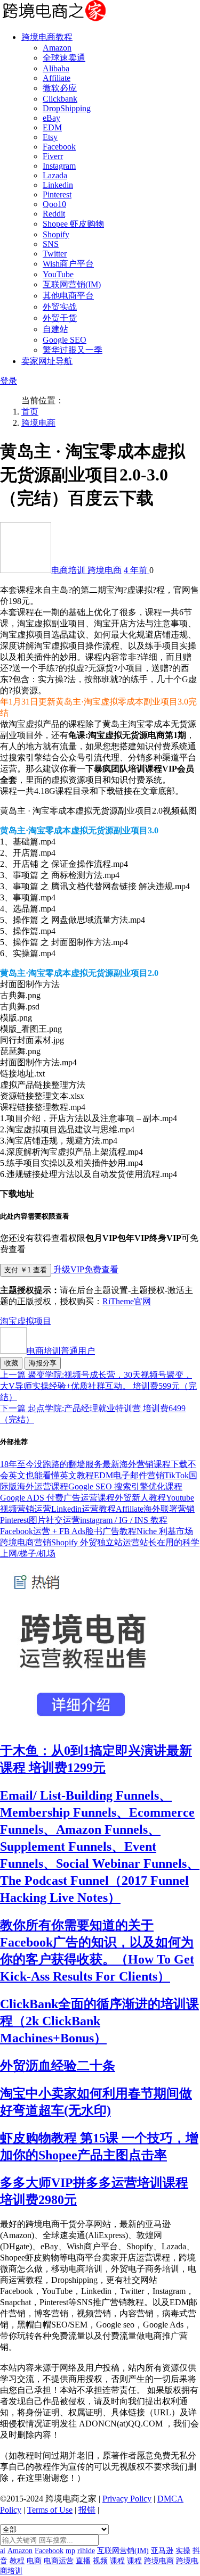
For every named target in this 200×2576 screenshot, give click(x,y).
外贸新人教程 (140, 1498)
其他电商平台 (68, 296)
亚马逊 (162, 2551)
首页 (30, 412)
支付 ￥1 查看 (26, 1270)
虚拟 (26, 1321)
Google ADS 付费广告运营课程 (57, 1498)
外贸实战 (60, 307)
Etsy (50, 137)
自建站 (55, 329)
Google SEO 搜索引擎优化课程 (125, 1486)
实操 (183, 2551)
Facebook (59, 147)
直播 (83, 2561)
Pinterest (57, 194)
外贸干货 (60, 318)
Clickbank (60, 99)
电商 (34, 2561)
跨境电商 (38, 423)
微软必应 (60, 88)
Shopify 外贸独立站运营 (95, 1542)
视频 (100, 2561)
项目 (43, 1321)
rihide (86, 2551)
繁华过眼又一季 (73, 350)
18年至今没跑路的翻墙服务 (51, 1464)
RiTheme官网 (127, 1301)
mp (70, 2551)
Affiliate (57, 78)
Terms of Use (50, 2510)
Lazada (55, 175)
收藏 (11, 1363)
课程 (117, 2561)
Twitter (55, 254)
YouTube (58, 274)
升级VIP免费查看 (85, 1269)
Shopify (56, 234)
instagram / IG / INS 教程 (124, 1520)
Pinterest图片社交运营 (40, 1520)
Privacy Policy (127, 2499)
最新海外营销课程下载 (145, 1464)
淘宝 (9, 1321)
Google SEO (65, 340)
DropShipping (67, 108)
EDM (52, 127)
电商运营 (59, 2561)
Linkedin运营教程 (83, 1509)
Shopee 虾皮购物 (73, 224)
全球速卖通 (64, 58)
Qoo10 (54, 204)
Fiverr (53, 156)
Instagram (59, 166)
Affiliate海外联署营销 (155, 1509)
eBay (51, 118)
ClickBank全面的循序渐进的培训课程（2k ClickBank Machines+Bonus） (99, 2021)
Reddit (54, 214)
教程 (17, 2561)
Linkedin (58, 185)
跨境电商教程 (47, 37)
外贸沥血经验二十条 (58, 2066)
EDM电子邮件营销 (129, 1475)
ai (3, 2551)
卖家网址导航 (47, 361)
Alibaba (56, 68)
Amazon (57, 48)
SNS (51, 244)
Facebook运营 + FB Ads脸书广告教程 (68, 1531)
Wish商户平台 (68, 264)
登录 (9, 381)
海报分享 (43, 1363)
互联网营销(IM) (72, 284)
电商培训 (69, 570)
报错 (87, 2510)
